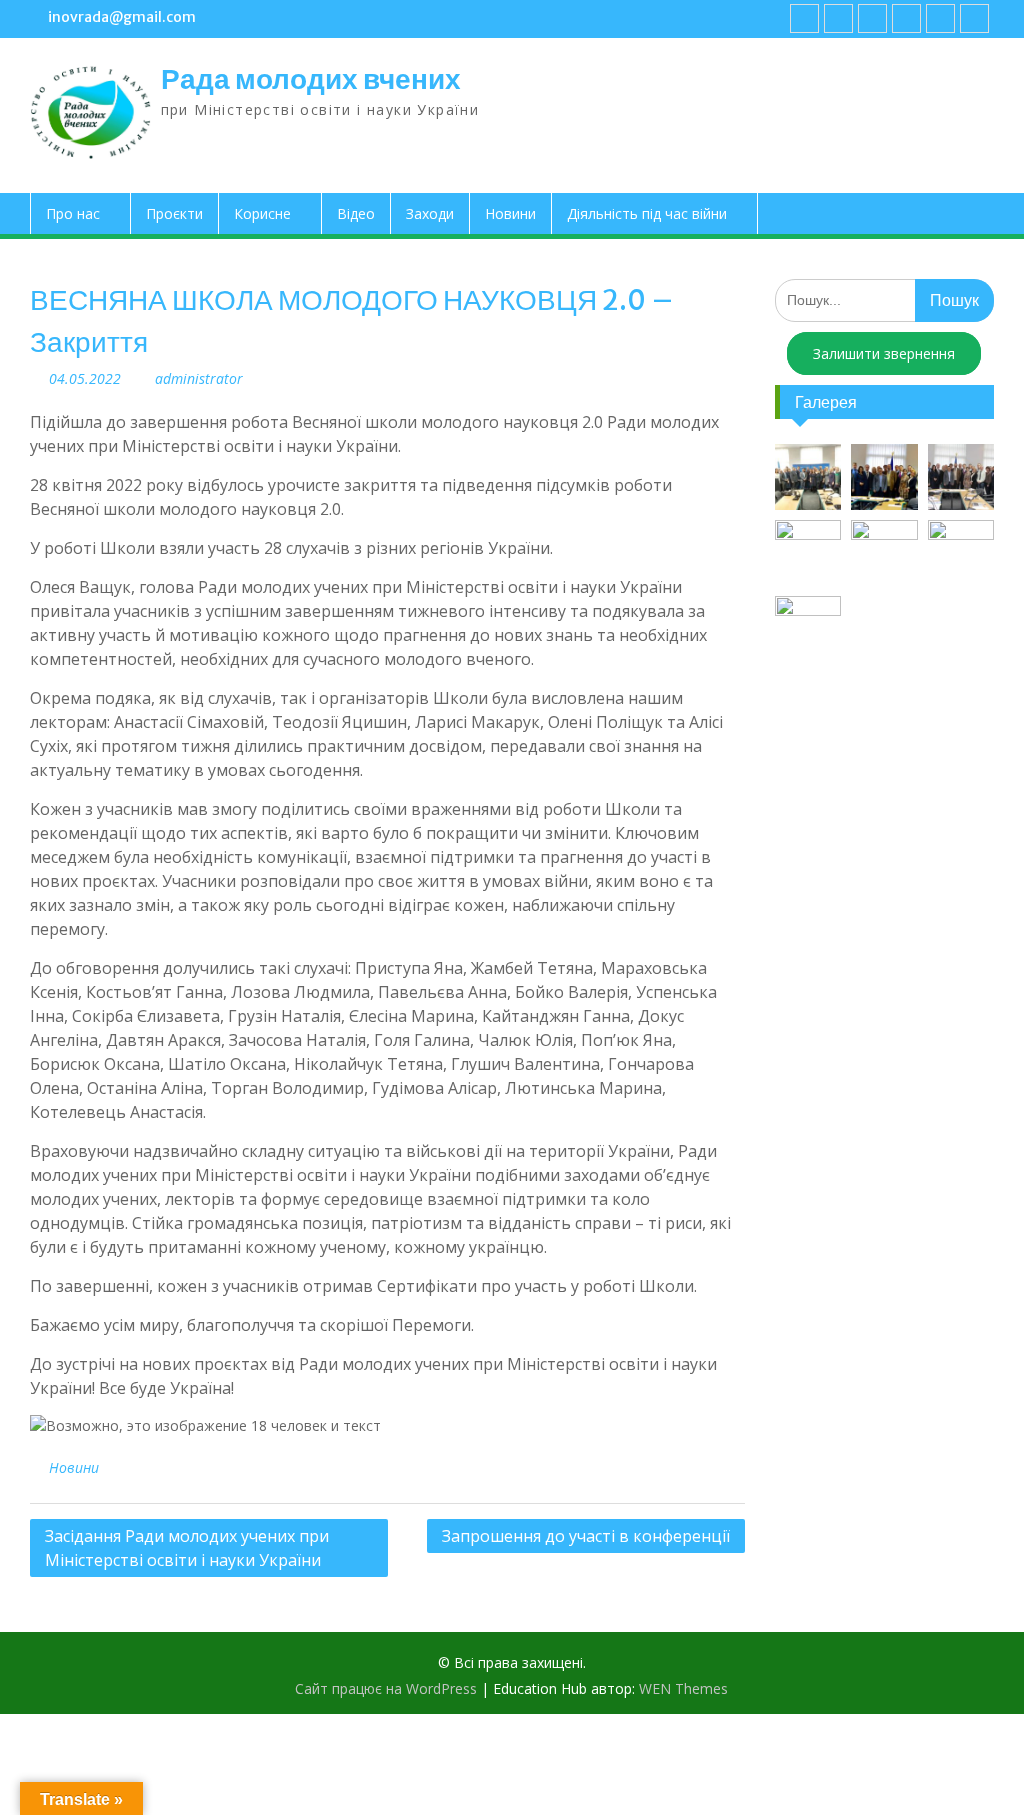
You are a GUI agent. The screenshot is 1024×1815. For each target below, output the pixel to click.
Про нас (73, 213)
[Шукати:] (884, 299)
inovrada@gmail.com (122, 17)
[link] (906, 18)
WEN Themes (683, 1688)
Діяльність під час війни (647, 213)
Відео (356, 213)
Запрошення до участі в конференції (586, 1536)
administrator (199, 378)
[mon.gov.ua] (974, 18)
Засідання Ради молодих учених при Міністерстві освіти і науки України (187, 1548)
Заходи (430, 213)
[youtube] (838, 18)
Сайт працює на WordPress (386, 1688)
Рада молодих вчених (311, 79)
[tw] (872, 18)
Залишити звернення (884, 353)
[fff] (804, 18)
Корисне (262, 213)
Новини (510, 213)
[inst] (940, 18)
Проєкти (174, 213)
